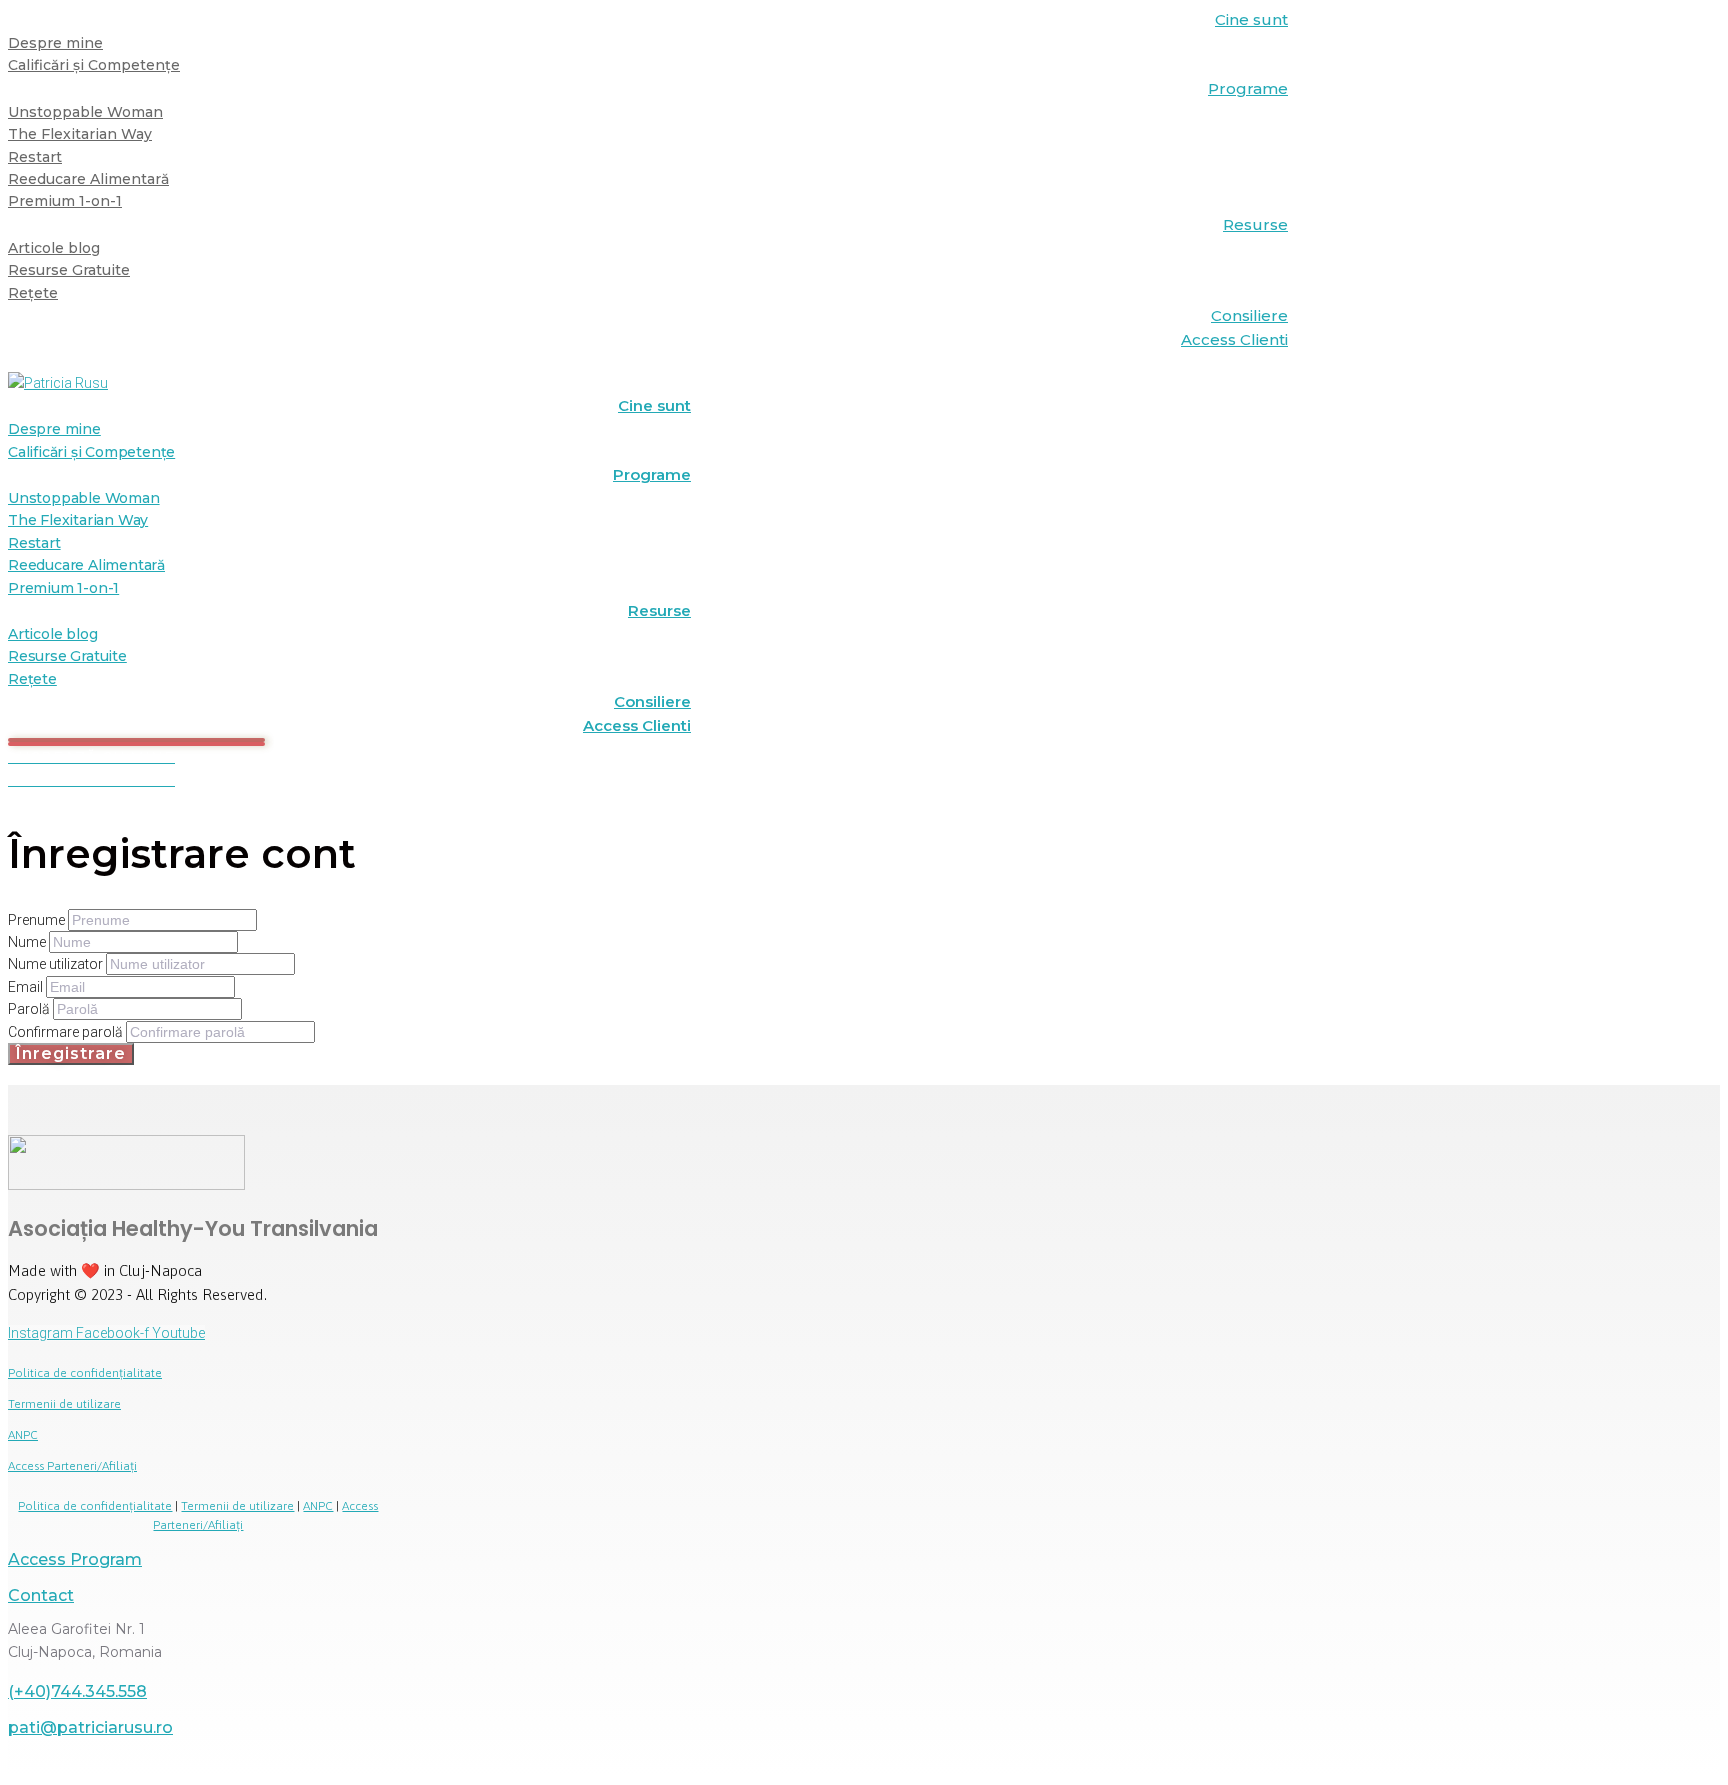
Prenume (38, 920)
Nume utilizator (57, 964)
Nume (28, 942)
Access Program (75, 1559)
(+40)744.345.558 (77, 1691)
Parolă (30, 1009)
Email (27, 987)
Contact (41, 1595)
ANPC (23, 1435)
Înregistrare (71, 1053)
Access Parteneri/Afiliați (72, 1466)
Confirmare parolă (67, 1032)
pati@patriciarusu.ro (90, 1727)
